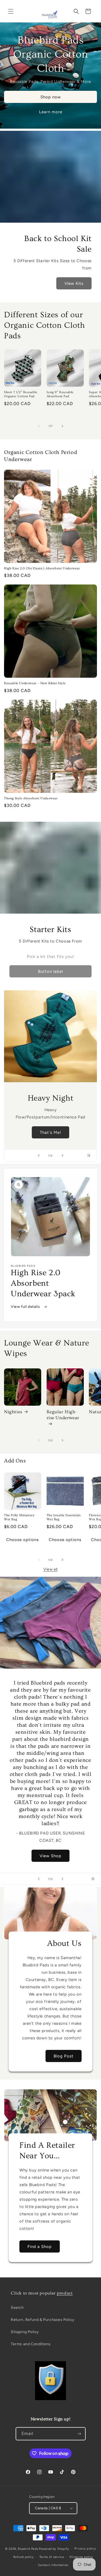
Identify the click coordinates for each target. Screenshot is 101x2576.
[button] (11, 11)
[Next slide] (62, 1155)
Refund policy (24, 2557)
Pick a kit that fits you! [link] (50, 957)
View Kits (74, 283)
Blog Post (64, 2056)
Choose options (22, 1540)
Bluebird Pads (28, 2549)
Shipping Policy (25, 2332)
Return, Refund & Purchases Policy (43, 2320)
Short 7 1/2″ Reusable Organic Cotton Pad (21, 394)
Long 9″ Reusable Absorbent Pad (60, 394)
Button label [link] (50, 971)
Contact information (53, 2565)
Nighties (13, 1412)
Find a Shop (40, 2247)
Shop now (51, 97)
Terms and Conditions (31, 2344)
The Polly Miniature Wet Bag (19, 1517)
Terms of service (52, 2557)
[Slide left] (39, 426)
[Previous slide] (39, 1155)
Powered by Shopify (54, 2549)
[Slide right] (62, 426)
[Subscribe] (79, 2434)
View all (50, 1569)
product (65, 2293)
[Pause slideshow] (91, 1155)
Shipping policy (81, 2557)
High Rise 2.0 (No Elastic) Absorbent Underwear (42, 568)
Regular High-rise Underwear (63, 1415)
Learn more (51, 112)
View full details (26, 1307)
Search (17, 2308)
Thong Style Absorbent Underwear (31, 798)
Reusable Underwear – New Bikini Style (35, 683)
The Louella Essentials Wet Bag (64, 1517)
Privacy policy (85, 2549)
